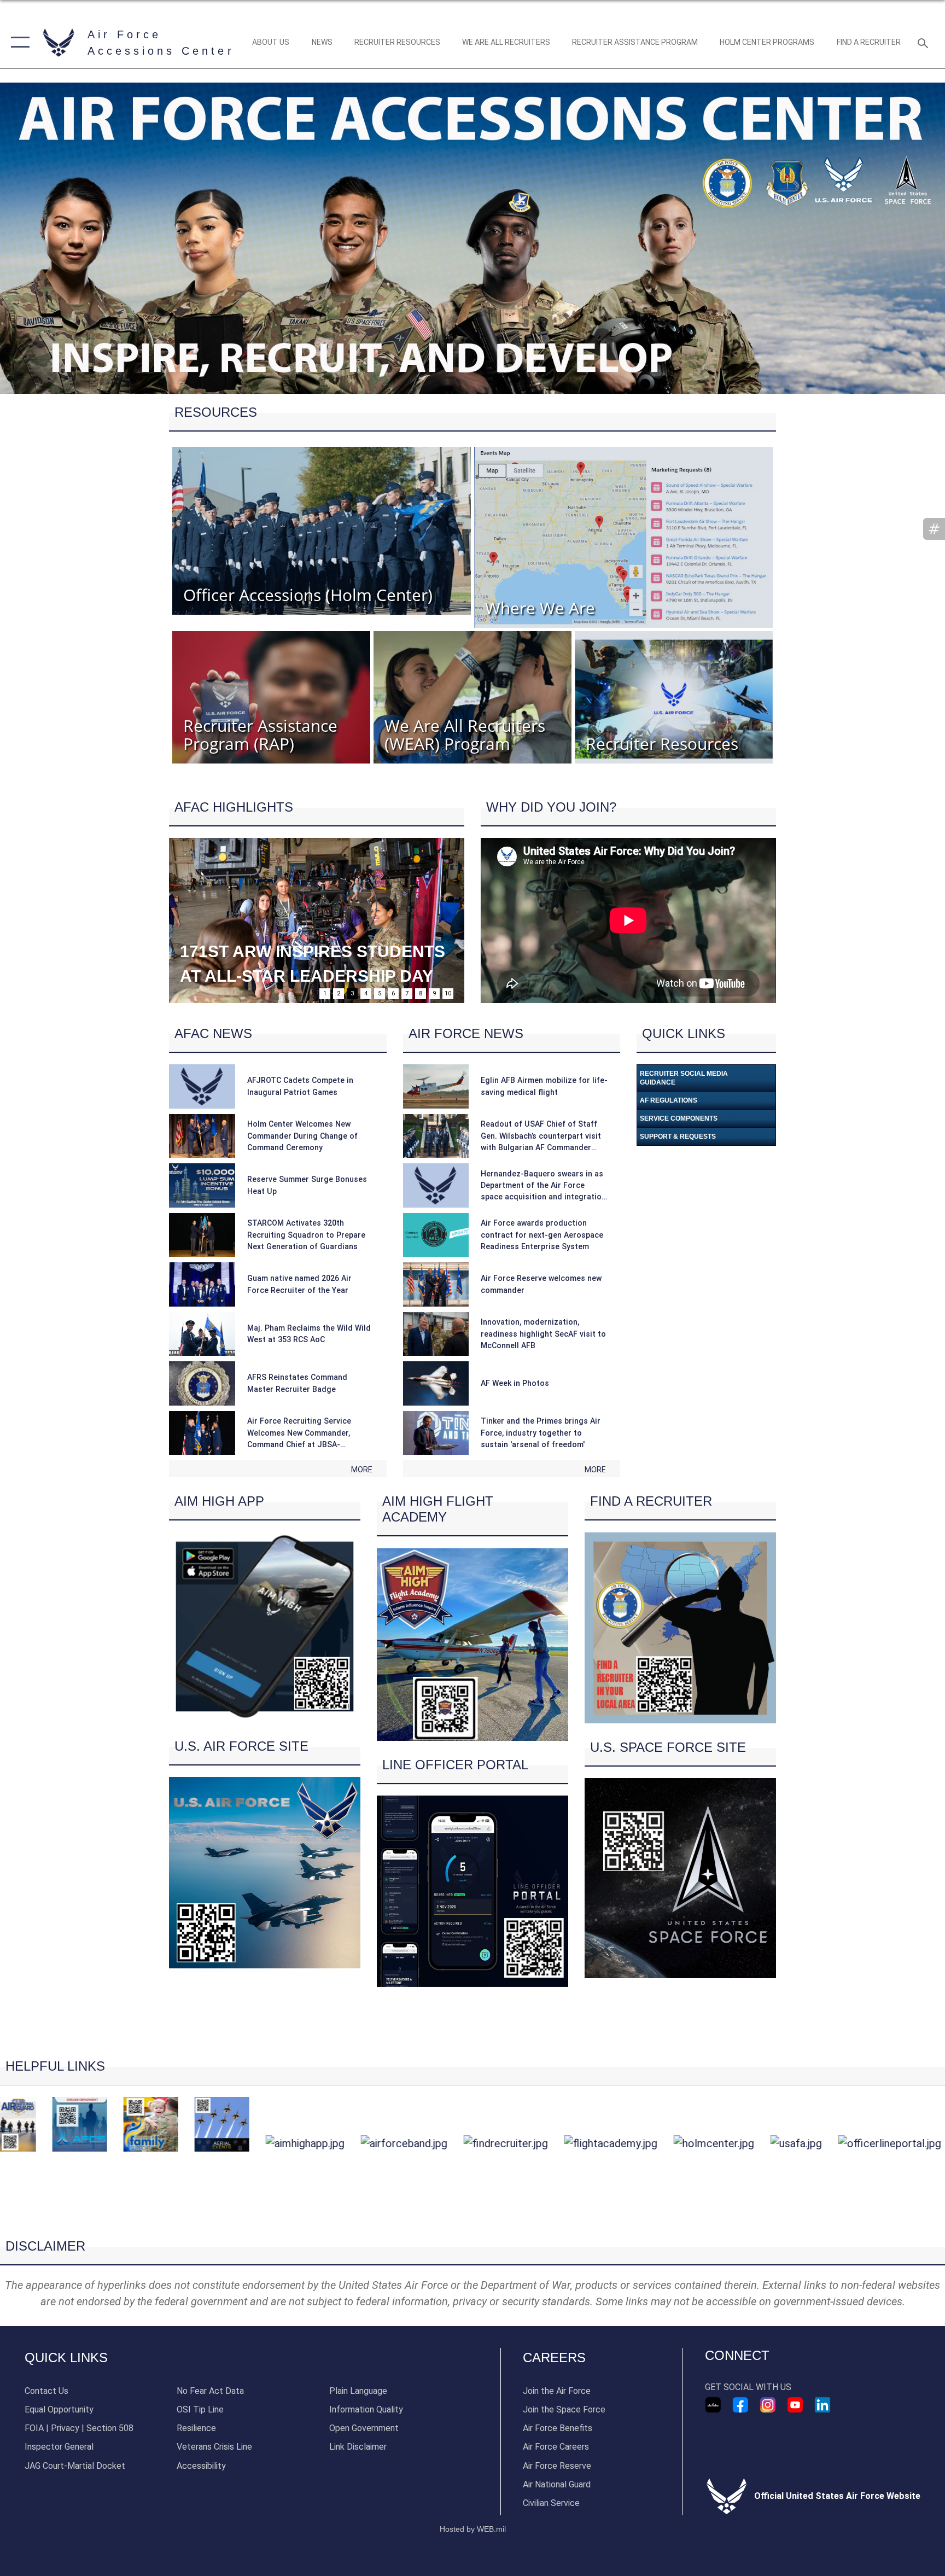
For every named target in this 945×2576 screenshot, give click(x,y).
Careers (554, 2358)
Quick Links (66, 2358)
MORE (362, 1470)
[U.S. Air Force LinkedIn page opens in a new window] (822, 2405)
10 (448, 993)
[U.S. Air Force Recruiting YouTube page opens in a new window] (795, 2405)
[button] (18, 42)
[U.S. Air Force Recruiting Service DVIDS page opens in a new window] (713, 2405)
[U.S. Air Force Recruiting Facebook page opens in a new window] (740, 2405)
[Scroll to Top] (473, 2219)
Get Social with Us (748, 2387)
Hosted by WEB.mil (473, 2529)
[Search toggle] (924, 43)
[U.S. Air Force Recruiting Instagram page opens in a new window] (768, 2405)
